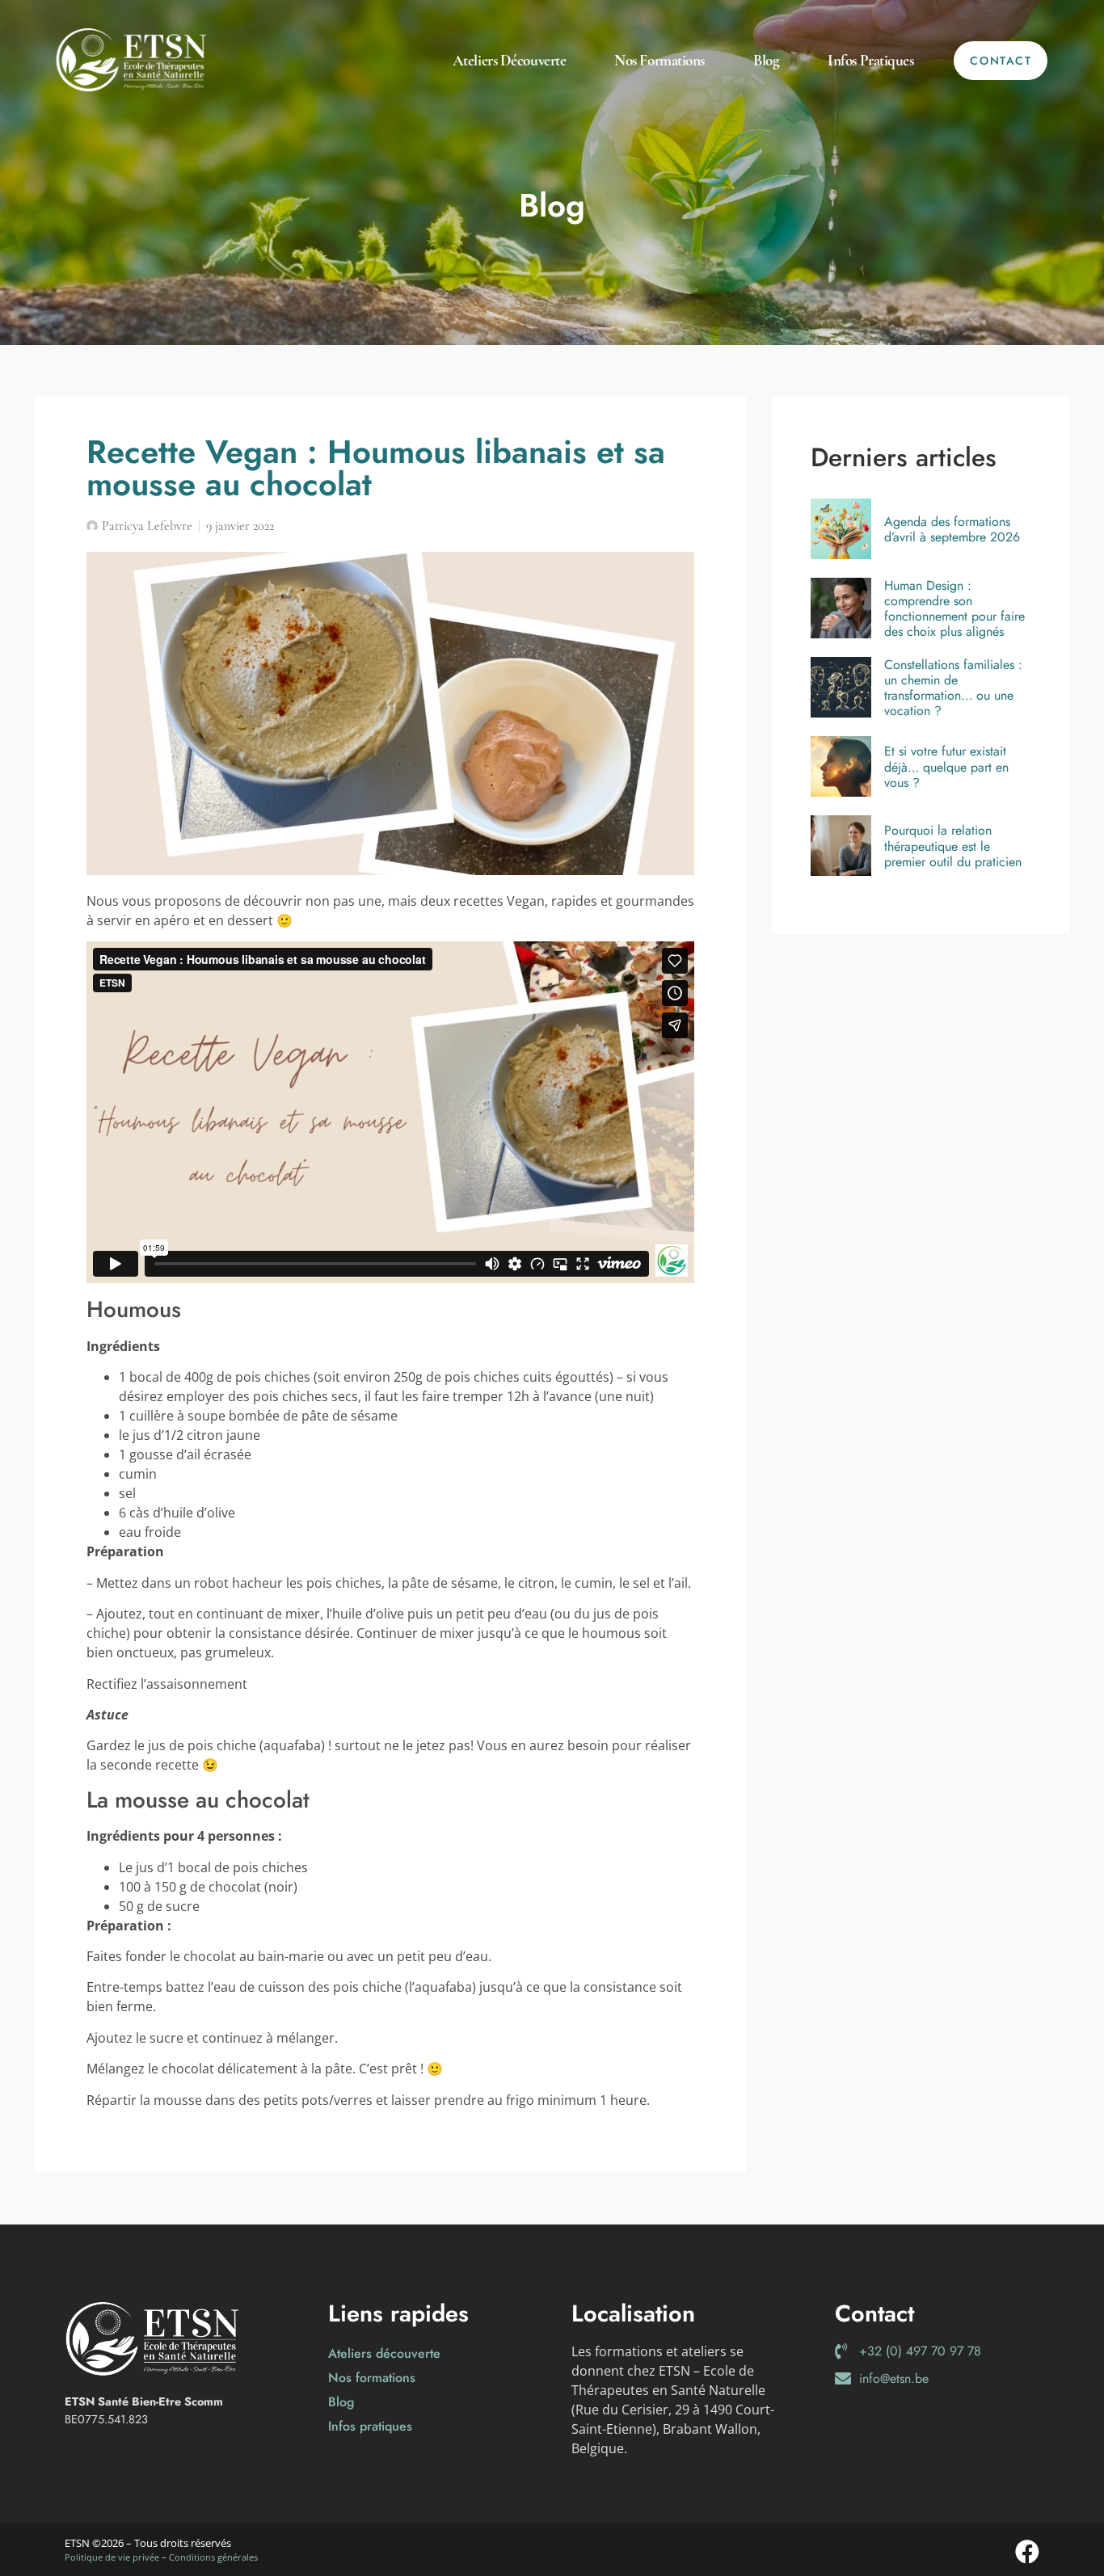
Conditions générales (213, 2557)
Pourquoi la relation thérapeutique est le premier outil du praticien (953, 846)
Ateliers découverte (509, 61)
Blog (766, 61)
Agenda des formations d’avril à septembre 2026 (952, 529)
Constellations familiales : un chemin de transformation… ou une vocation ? (953, 688)
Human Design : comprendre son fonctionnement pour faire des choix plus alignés (954, 609)
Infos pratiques (870, 61)
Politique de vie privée (112, 2557)
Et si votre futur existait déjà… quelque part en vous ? (946, 767)
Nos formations (659, 61)
